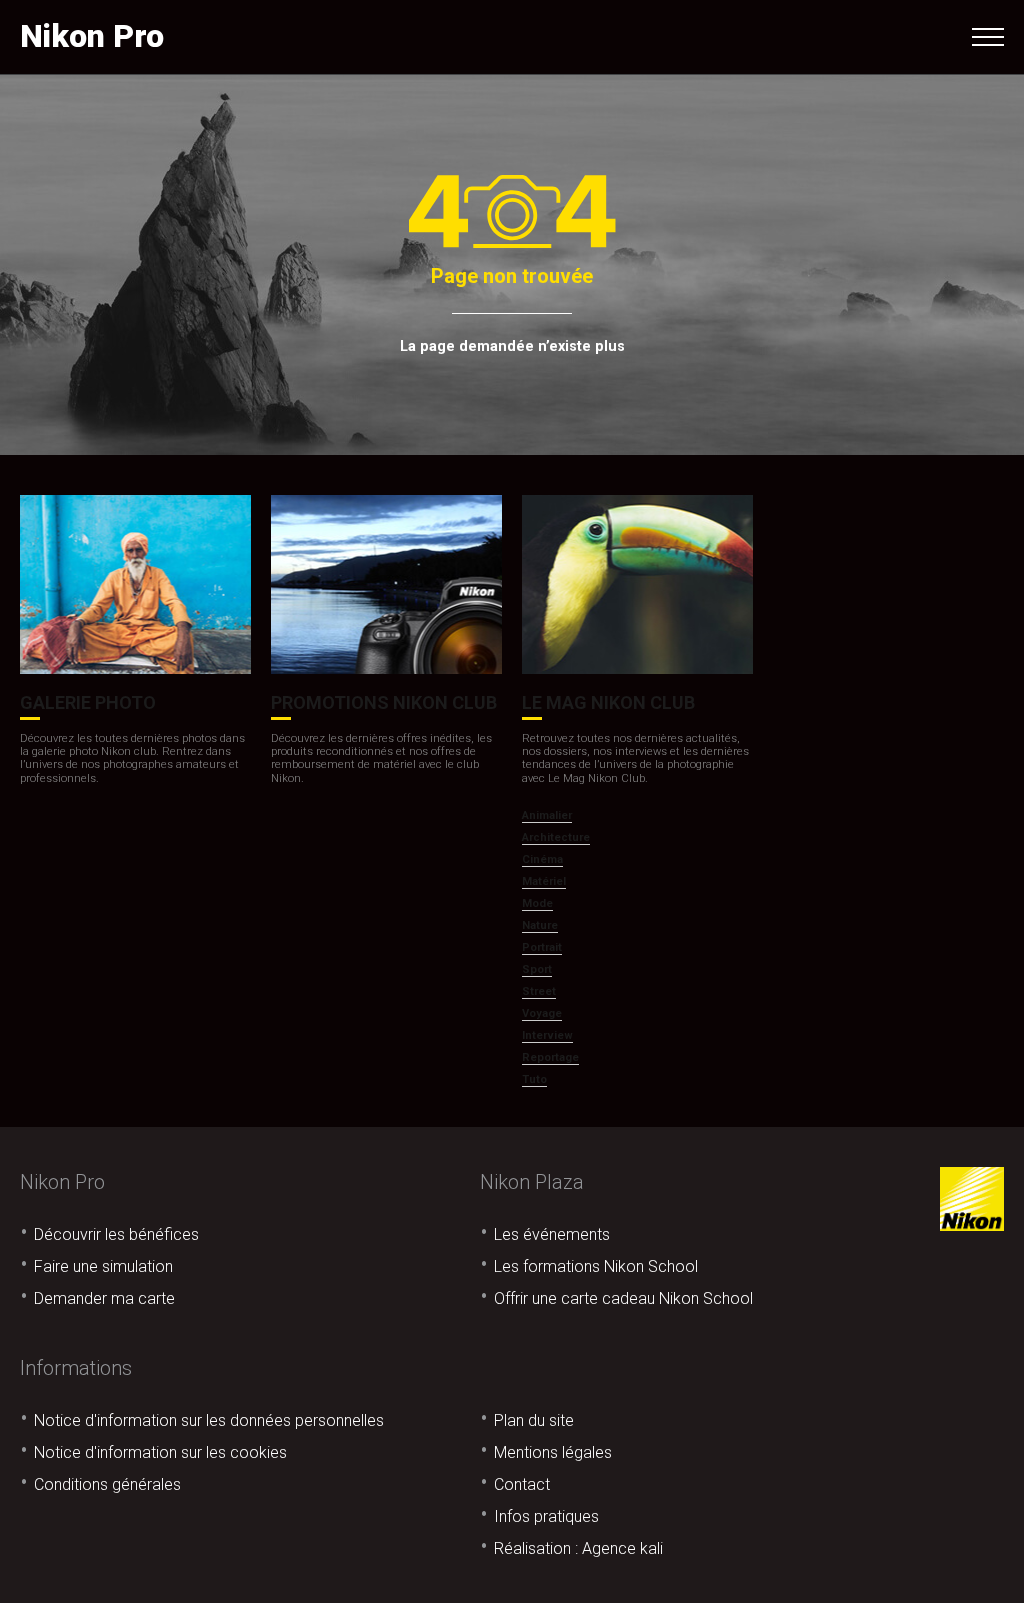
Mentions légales (553, 1452)
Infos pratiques (546, 1516)
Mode (537, 903)
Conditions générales (107, 1484)
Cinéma (542, 859)
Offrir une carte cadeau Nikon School (623, 1298)
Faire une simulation (103, 1266)
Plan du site (534, 1420)
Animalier (547, 815)
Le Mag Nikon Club (608, 702)
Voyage (542, 1013)
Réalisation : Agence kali (578, 1548)
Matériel (544, 881)
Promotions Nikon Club (384, 702)
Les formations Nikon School (596, 1266)
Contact (522, 1484)
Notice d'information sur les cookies (160, 1452)
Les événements (552, 1234)
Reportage (550, 1057)
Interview (547, 1035)
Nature (540, 925)
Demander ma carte (104, 1298)
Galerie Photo (88, 702)
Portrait (542, 947)
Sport (537, 969)
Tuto (534, 1079)
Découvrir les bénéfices (116, 1234)
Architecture (556, 837)
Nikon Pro (92, 36)
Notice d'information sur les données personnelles (209, 1420)
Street (539, 991)
